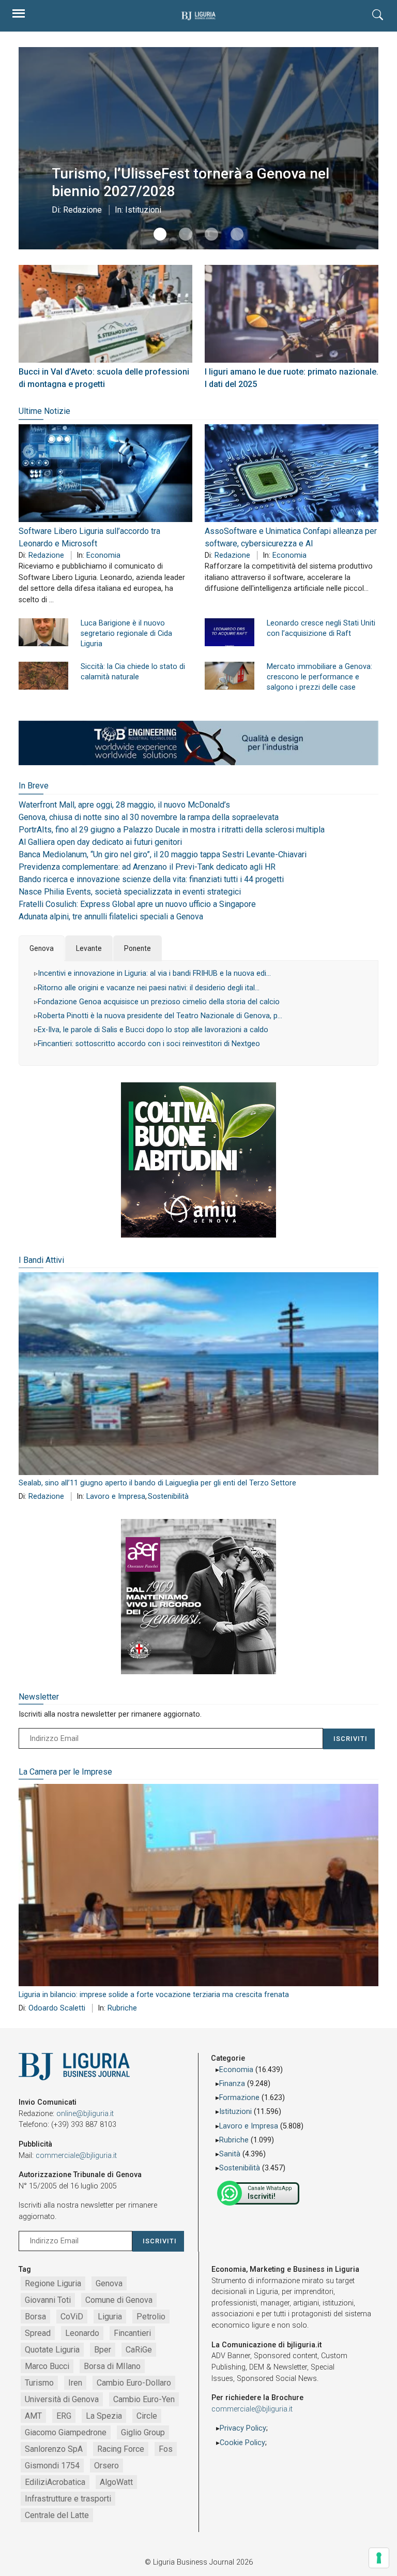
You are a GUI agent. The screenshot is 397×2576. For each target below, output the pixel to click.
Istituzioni (143, 210)
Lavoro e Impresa (116, 1497)
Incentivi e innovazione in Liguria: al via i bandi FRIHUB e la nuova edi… (154, 973)
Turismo (39, 2383)
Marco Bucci (47, 2366)
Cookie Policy (242, 2443)
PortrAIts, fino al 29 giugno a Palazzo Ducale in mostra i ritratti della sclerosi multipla (172, 830)
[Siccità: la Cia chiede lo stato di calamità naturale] (43, 676)
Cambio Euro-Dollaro (134, 2383)
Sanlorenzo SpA (54, 2449)
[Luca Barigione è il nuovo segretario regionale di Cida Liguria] (43, 632)
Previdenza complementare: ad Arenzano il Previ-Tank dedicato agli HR (147, 867)
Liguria (110, 2317)
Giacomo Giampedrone (66, 2432)
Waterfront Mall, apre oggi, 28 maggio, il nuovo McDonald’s (124, 805)
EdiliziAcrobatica (55, 2482)
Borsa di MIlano (112, 2366)
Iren (75, 2383)
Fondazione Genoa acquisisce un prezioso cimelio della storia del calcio (159, 1002)
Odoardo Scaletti (57, 2008)
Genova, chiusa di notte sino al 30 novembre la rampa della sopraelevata (149, 817)
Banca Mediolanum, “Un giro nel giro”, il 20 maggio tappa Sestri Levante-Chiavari (163, 854)
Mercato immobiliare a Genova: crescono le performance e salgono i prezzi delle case (319, 677)
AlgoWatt (116, 2482)
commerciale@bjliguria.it (76, 2156)
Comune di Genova (119, 2300)
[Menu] (19, 16)
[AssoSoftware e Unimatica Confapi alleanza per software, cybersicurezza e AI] (292, 473)
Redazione (82, 210)
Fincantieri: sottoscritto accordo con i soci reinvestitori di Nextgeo (149, 1044)
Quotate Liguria (52, 2350)
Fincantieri (132, 2333)
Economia (103, 555)
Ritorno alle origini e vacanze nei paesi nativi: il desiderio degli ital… (149, 988)
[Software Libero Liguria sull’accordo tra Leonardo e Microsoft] (105, 473)
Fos (166, 2449)
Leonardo (82, 2333)
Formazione (239, 2098)
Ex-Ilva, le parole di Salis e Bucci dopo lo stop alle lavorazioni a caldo (153, 1030)
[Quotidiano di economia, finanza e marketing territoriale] (198, 16)
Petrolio (151, 2317)
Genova (109, 2283)
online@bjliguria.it (85, 2114)
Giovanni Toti (48, 2300)
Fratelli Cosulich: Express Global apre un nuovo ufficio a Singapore (137, 904)
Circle (147, 2416)
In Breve (34, 786)
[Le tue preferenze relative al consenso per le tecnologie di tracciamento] (379, 2558)
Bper (103, 2350)
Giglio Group (143, 2432)
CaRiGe (139, 2350)
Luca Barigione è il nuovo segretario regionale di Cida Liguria (126, 634)
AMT (33, 2416)
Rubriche (122, 2008)
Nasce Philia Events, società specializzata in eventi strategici (130, 892)
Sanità (230, 2154)
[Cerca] (378, 16)
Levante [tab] (89, 948)
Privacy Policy (243, 2428)
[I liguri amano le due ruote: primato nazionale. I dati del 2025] (292, 314)
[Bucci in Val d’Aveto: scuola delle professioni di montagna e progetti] (105, 314)
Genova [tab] (42, 948)
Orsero (106, 2466)
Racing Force (121, 2449)
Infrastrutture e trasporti (68, 2499)
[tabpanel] (198, 1013)
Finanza (232, 2084)
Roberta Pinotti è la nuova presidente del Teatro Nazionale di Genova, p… (160, 1016)
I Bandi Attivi (41, 1260)
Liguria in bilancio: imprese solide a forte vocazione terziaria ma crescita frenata (154, 1995)
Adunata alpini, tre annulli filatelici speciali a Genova (111, 917)
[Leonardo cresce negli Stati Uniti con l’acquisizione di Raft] (230, 632)
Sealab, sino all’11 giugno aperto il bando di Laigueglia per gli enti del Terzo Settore (157, 1483)
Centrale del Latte (57, 2515)
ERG (64, 2416)
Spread (38, 2333)
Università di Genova (62, 2399)
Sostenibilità (168, 1497)
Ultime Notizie (44, 411)
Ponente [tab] (138, 948)
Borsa (35, 2317)
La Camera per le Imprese (65, 1772)
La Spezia (104, 2416)
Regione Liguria (53, 2283)
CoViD (72, 2317)
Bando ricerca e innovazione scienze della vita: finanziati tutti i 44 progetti (151, 879)
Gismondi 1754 (52, 2466)
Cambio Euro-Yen (144, 2399)
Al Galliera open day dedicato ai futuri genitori (100, 842)
